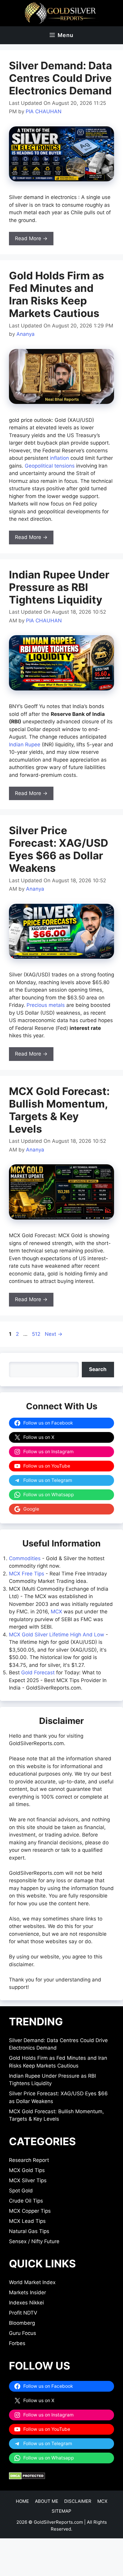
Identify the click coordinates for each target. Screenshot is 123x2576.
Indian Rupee (25, 745)
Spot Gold (21, 2191)
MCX (56, 1612)
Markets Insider (27, 2292)
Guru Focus (23, 2333)
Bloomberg (22, 2323)
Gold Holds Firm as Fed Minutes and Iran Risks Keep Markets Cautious (57, 294)
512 (37, 1334)
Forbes (17, 2343)
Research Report (29, 2160)
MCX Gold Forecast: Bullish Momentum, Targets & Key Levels (59, 1110)
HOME (22, 2501)
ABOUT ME (47, 2501)
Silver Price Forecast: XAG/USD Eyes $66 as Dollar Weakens (59, 849)
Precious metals (46, 1005)
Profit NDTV (23, 2313)
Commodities (25, 1558)
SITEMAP (61, 2511)
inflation (59, 458)
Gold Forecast (38, 1673)
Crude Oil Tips (26, 2201)
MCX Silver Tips (28, 2180)
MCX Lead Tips (27, 2221)
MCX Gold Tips (27, 2170)
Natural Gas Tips (29, 2231)
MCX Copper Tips (30, 2211)
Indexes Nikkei (26, 2303)
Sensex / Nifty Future (34, 2241)
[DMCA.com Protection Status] (27, 2478)
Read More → (31, 238)
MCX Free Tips (27, 1574)
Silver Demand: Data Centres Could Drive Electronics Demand (60, 78)
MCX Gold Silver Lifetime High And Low (57, 1635)
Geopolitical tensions (50, 466)
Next (54, 1334)
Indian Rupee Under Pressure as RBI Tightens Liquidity (59, 587)
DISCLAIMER (78, 2501)
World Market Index (32, 2282)
